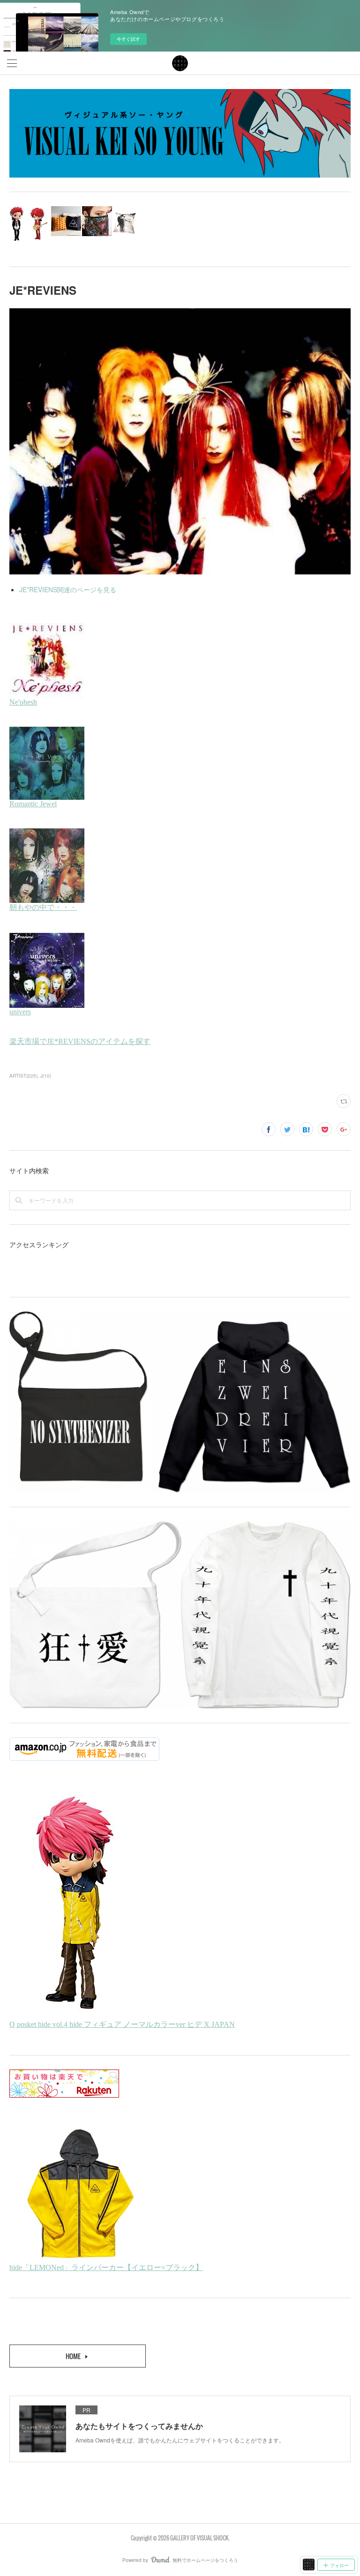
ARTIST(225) (23, 1076)
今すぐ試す (128, 39)
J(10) (46, 1076)
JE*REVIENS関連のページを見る (68, 589)
